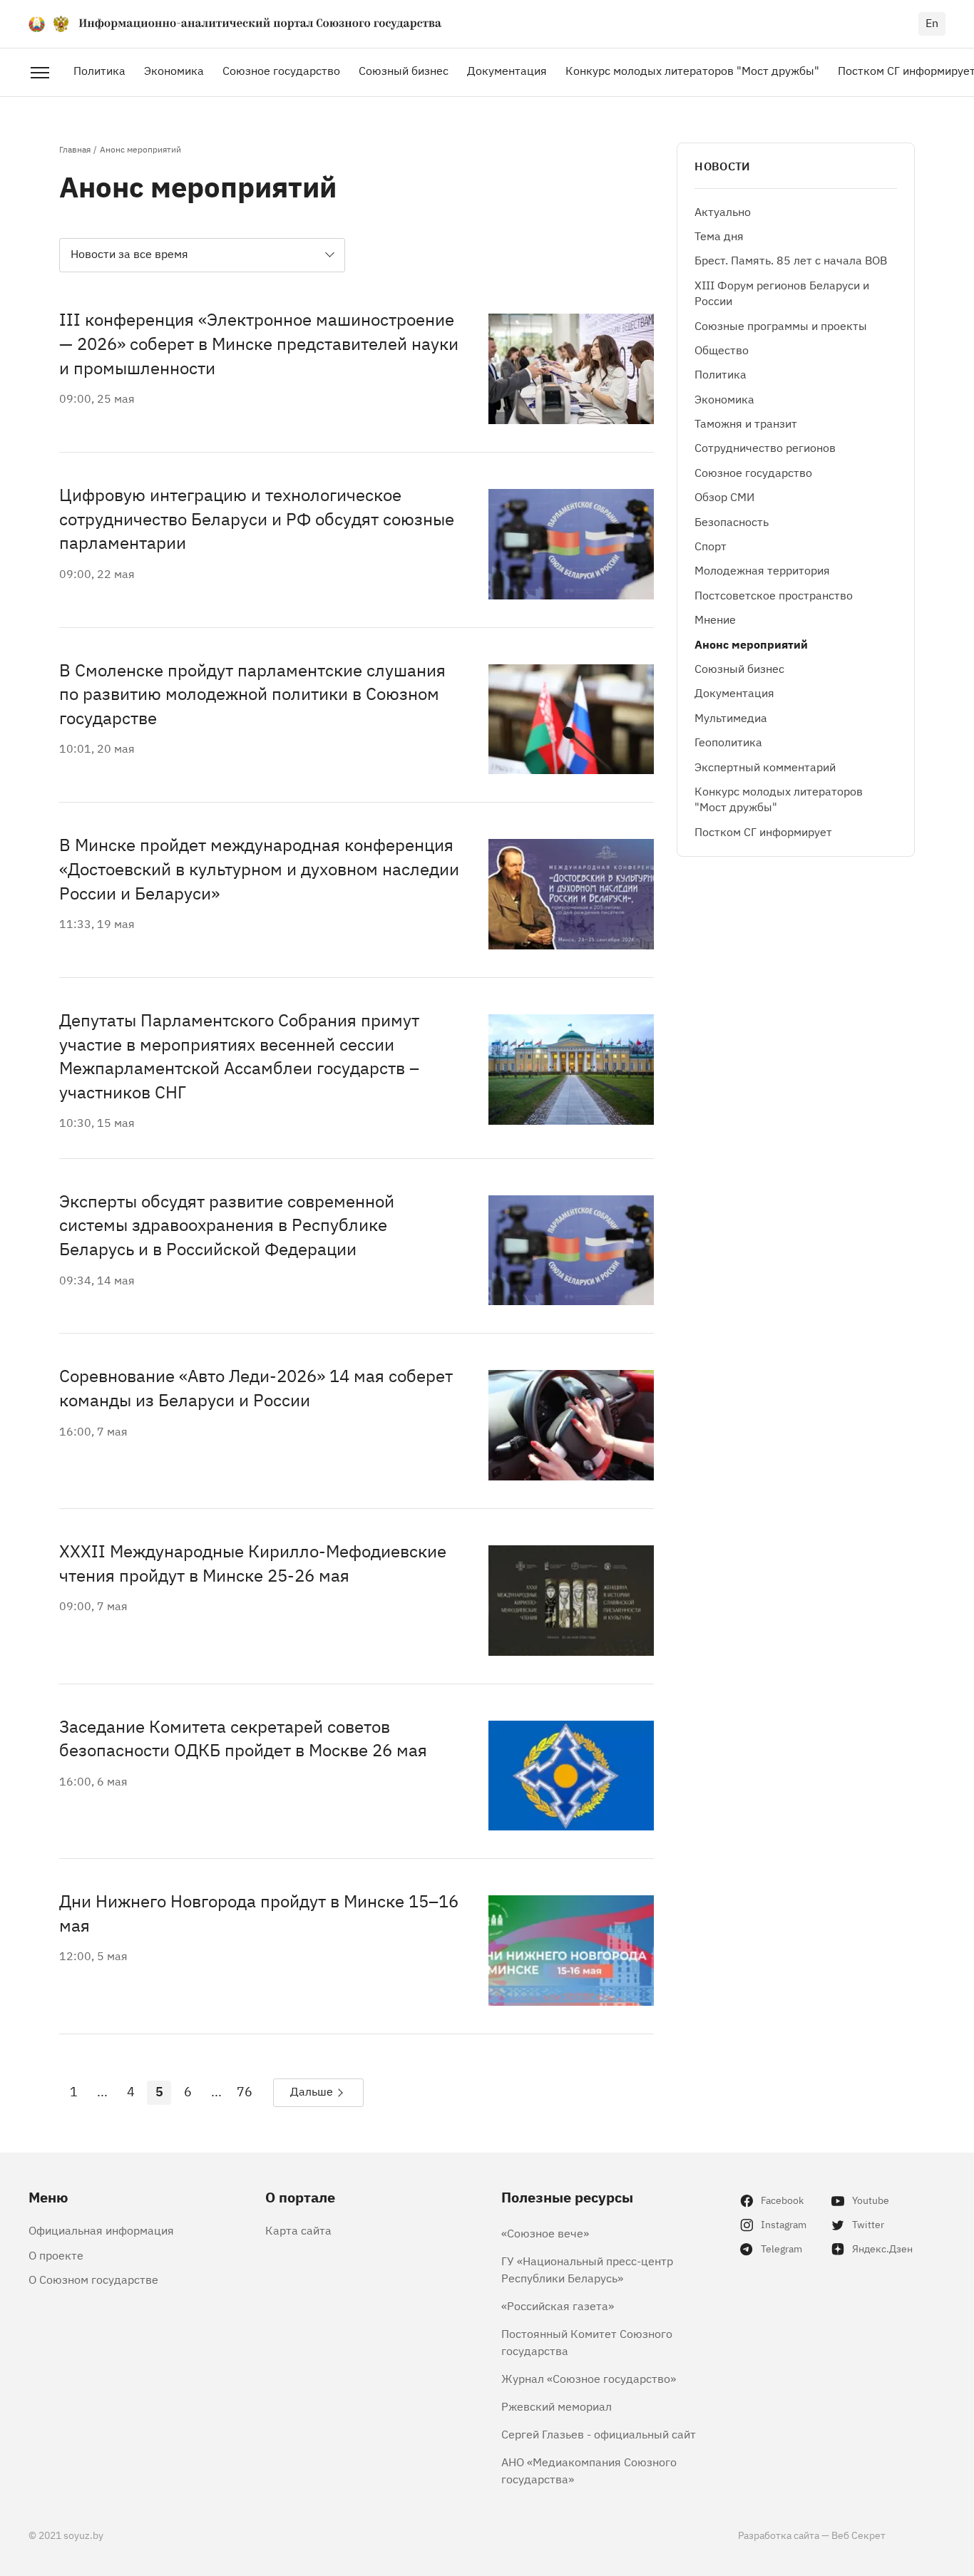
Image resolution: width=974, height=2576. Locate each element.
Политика (99, 70)
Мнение (715, 619)
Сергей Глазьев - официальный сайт (599, 2433)
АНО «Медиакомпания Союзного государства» (589, 2470)
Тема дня (719, 235)
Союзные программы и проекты (781, 325)
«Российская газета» (558, 2305)
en (932, 22)
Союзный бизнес (404, 70)
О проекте (56, 2255)
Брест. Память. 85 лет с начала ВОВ (791, 260)
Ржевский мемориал (557, 2406)
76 (245, 2091)
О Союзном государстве (93, 2279)
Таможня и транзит (746, 423)
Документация (507, 70)
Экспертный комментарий (765, 766)
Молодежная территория (762, 570)
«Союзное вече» (545, 2232)
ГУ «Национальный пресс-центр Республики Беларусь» (587, 2269)
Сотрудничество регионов (765, 448)
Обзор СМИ (724, 496)
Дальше (312, 2091)
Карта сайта (298, 2230)
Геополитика (728, 741)
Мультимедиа (731, 717)
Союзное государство (281, 70)
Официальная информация (101, 2230)
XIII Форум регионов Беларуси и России (782, 292)
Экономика (174, 70)
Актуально (723, 211)
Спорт (711, 545)
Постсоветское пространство (774, 594)
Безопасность (732, 521)
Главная (75, 149)
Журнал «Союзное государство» (589, 2378)
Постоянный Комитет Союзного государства (587, 2341)
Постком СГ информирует (763, 831)
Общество (722, 349)
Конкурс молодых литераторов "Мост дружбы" (692, 70)
